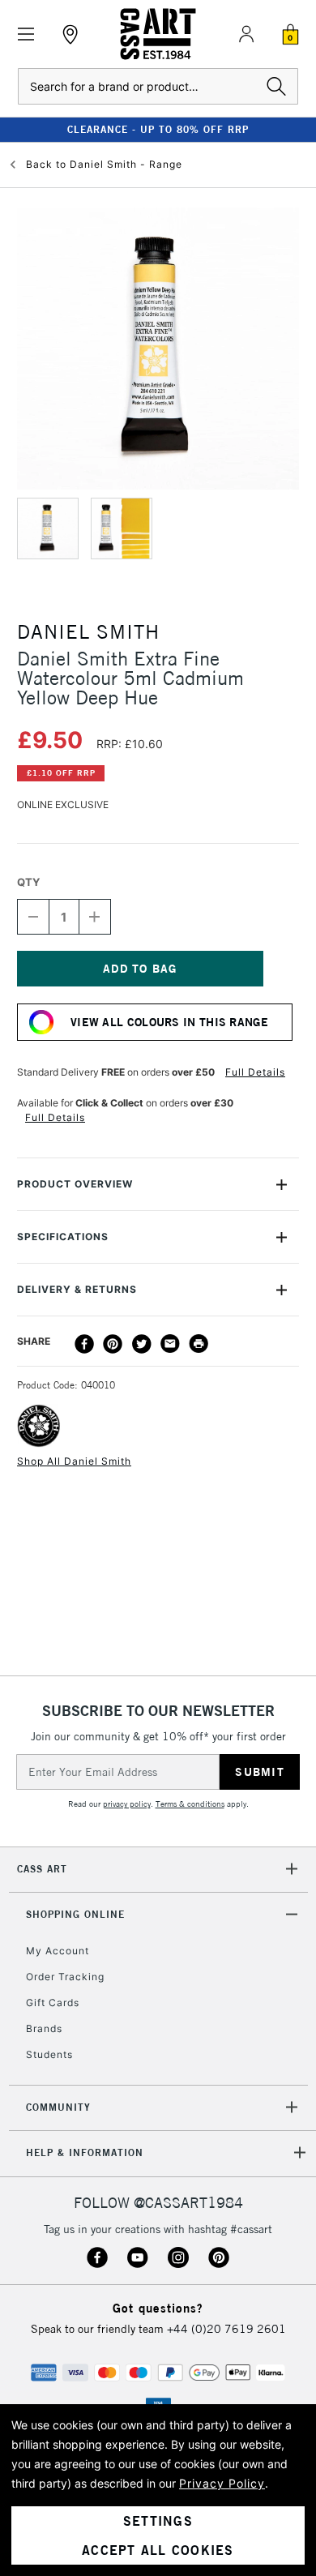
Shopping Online (75, 1914)
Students (49, 2054)
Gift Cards (53, 2003)
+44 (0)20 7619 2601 (226, 2329)
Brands (44, 2028)
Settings (158, 2521)
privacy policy (127, 1804)
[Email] (170, 1344)
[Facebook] (84, 1344)
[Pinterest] (113, 1344)
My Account (58, 1951)
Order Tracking (65, 1977)
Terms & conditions (190, 1804)
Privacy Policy (222, 2483)
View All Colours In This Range (169, 1022)
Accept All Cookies (158, 2550)
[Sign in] (246, 34)
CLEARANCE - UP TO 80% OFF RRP (158, 129)
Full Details (255, 1072)
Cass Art (42, 1869)
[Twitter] (142, 1344)
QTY (28, 882)
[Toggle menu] (26, 34)
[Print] (199, 1344)
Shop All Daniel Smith (74, 1461)
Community (58, 2107)
